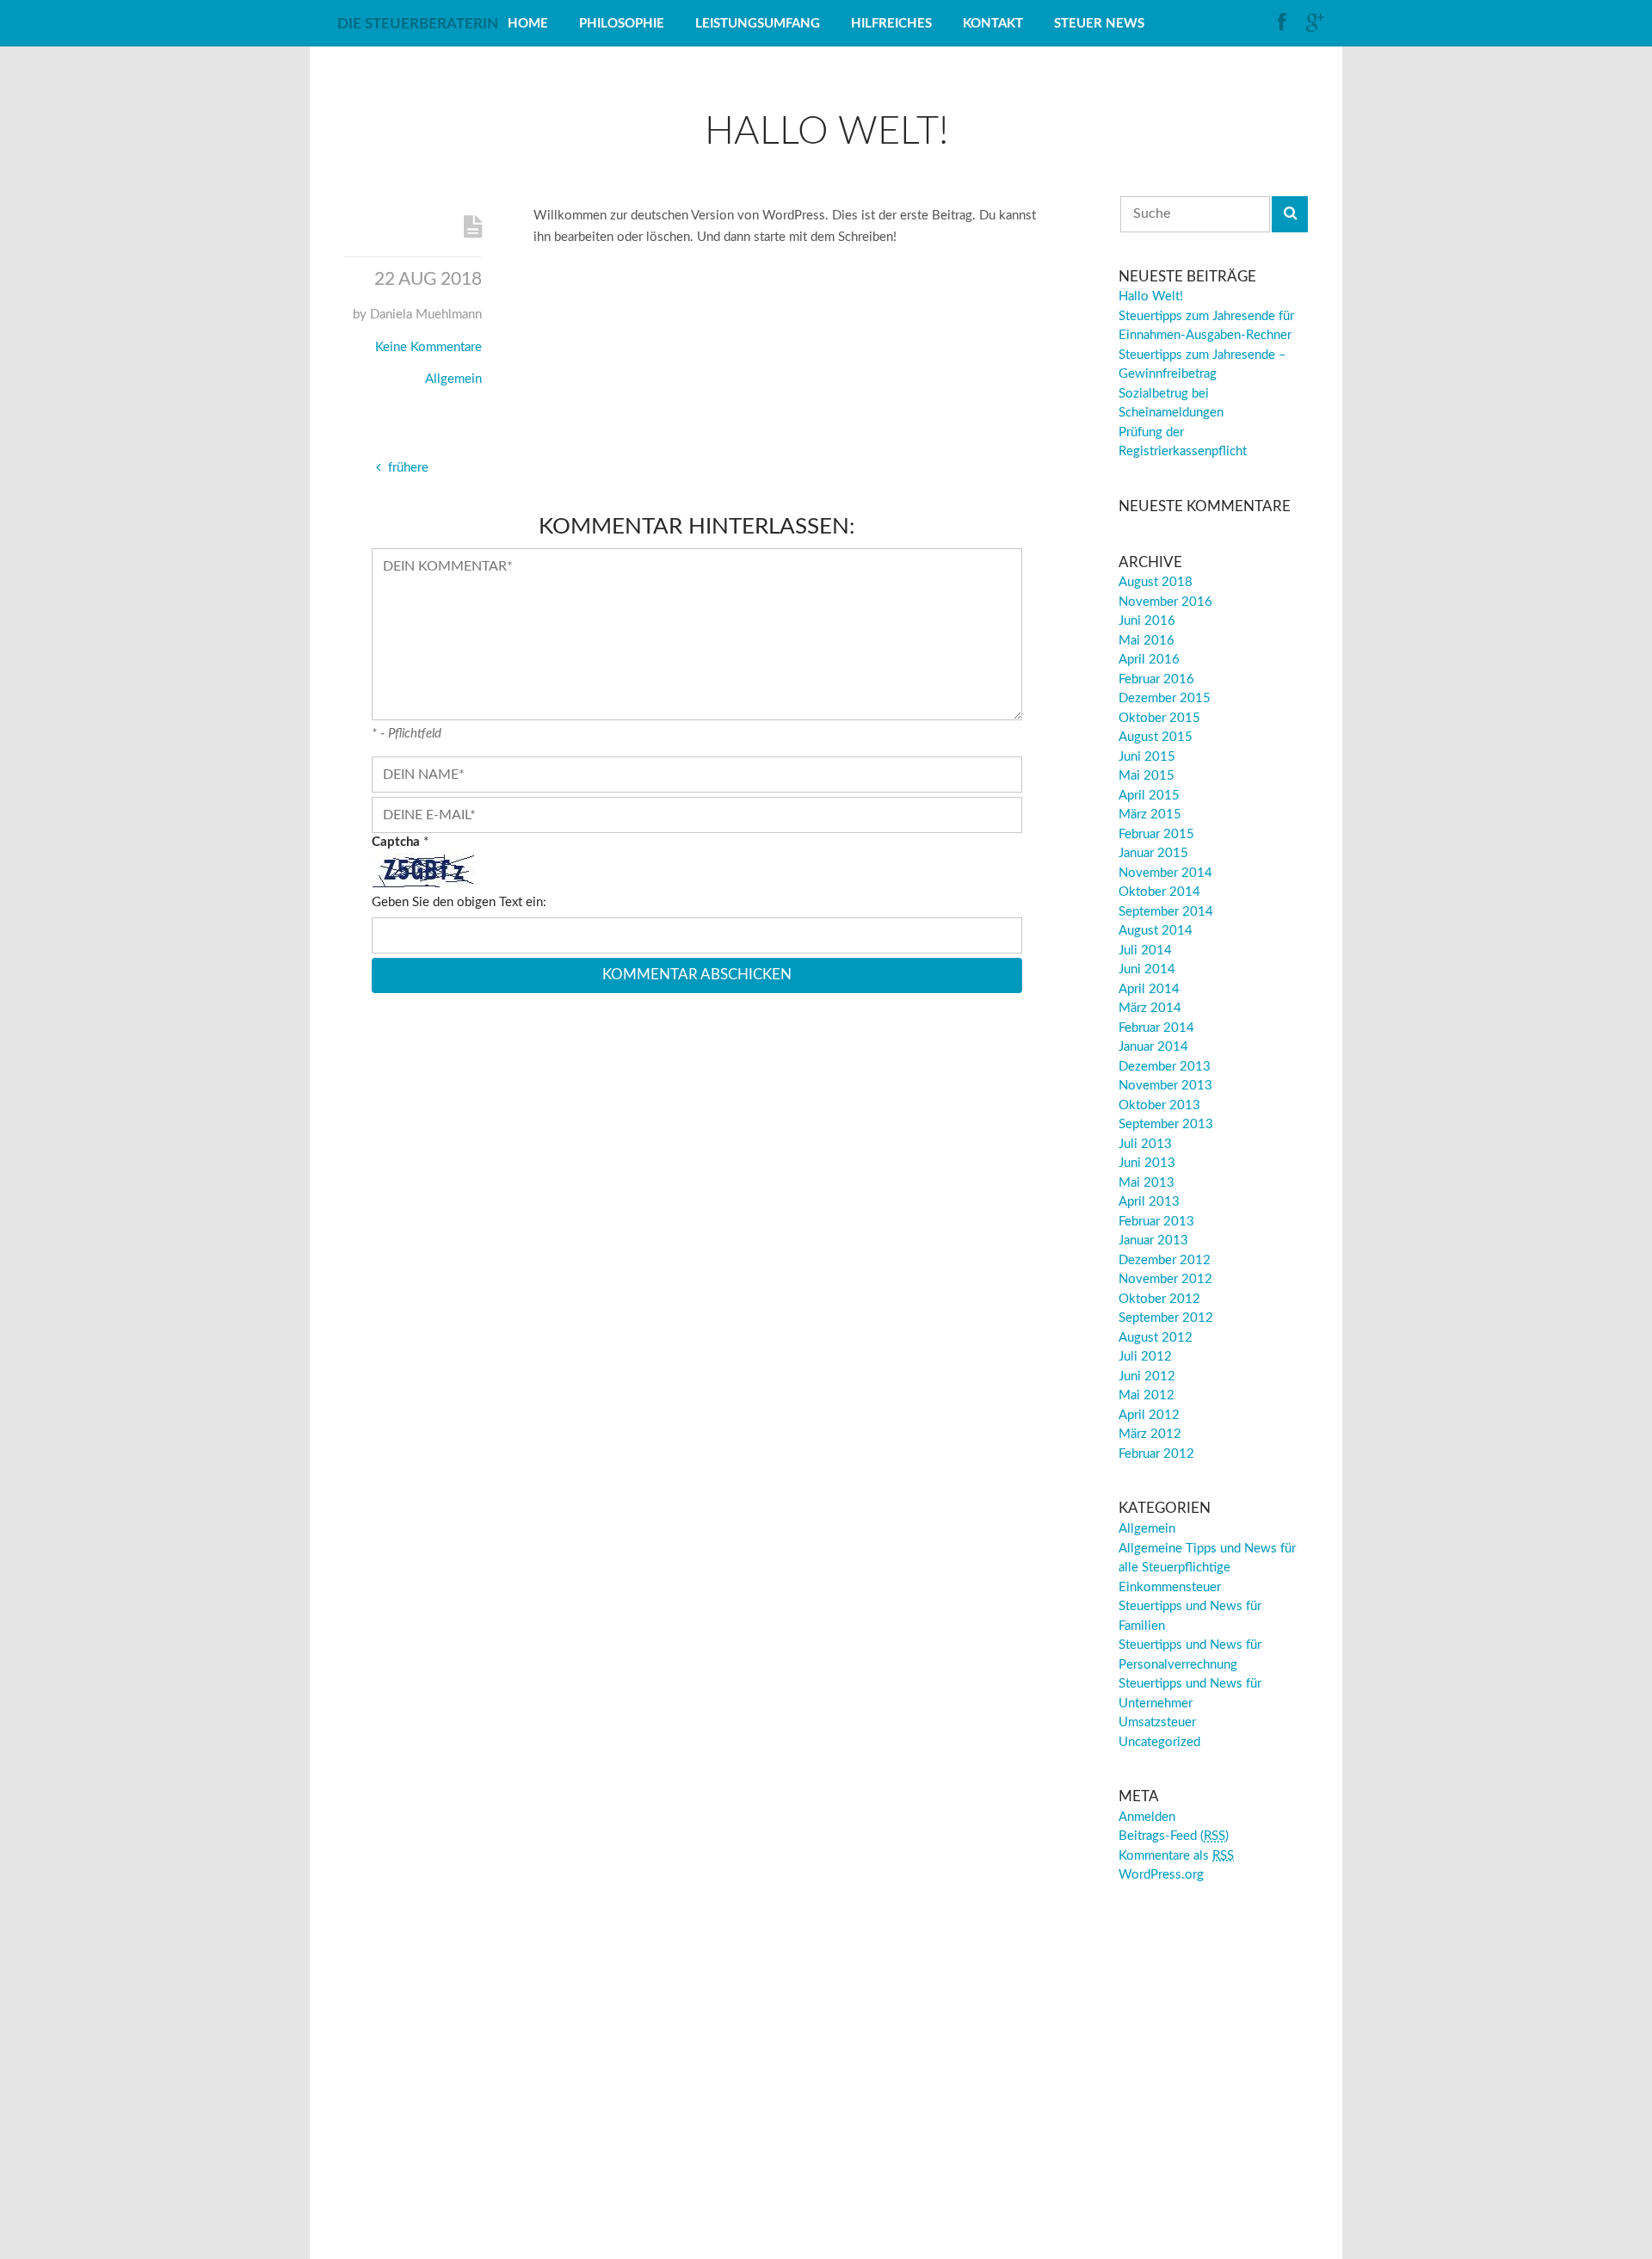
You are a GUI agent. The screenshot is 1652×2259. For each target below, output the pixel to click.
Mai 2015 (1147, 776)
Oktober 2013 (1159, 1105)
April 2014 (1149, 989)
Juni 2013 (1147, 1163)
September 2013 (1166, 1124)
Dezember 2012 (1165, 1260)
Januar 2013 (1153, 1241)
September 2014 (1166, 912)
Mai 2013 (1147, 1183)
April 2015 (1149, 796)
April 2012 (1149, 1415)
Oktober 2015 (1159, 718)
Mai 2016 (1147, 641)
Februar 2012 (1156, 1454)
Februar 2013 (1156, 1222)
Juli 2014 (1145, 951)
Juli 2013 (1145, 1144)
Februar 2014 (1156, 1028)
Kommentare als (1176, 1856)
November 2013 (1165, 1086)
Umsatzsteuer (1157, 1722)
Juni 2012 (1147, 1376)
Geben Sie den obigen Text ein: (459, 902)
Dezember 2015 (1165, 698)
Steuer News (1099, 24)
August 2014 (1156, 931)
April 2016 (1149, 660)
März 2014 (1150, 1008)
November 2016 (1165, 602)
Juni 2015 (1147, 757)
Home (528, 24)
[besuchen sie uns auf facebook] (1288, 23)
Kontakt (993, 24)
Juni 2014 (1147, 969)
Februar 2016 (1156, 679)
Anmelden (1147, 1817)
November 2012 (1165, 1279)
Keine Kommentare (428, 347)
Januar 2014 (1153, 1047)
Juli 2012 (1145, 1357)
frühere (407, 468)
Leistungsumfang (758, 24)
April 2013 (1149, 1202)
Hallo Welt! (1151, 296)
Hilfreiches (891, 24)
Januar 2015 (1153, 853)
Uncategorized (1159, 1742)
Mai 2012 (1147, 1395)
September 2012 (1166, 1318)
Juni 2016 (1147, 621)
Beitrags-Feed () (1174, 1836)
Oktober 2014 (1159, 892)
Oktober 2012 (1159, 1299)
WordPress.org (1161, 1875)
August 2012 (1156, 1338)
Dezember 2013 (1165, 1067)
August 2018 (1156, 582)
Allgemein (453, 379)
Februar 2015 (1156, 834)
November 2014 (1165, 873)
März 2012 (1150, 1434)
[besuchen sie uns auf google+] (1316, 23)
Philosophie (622, 24)
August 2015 (1156, 737)
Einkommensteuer (1170, 1587)
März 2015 (1150, 815)
